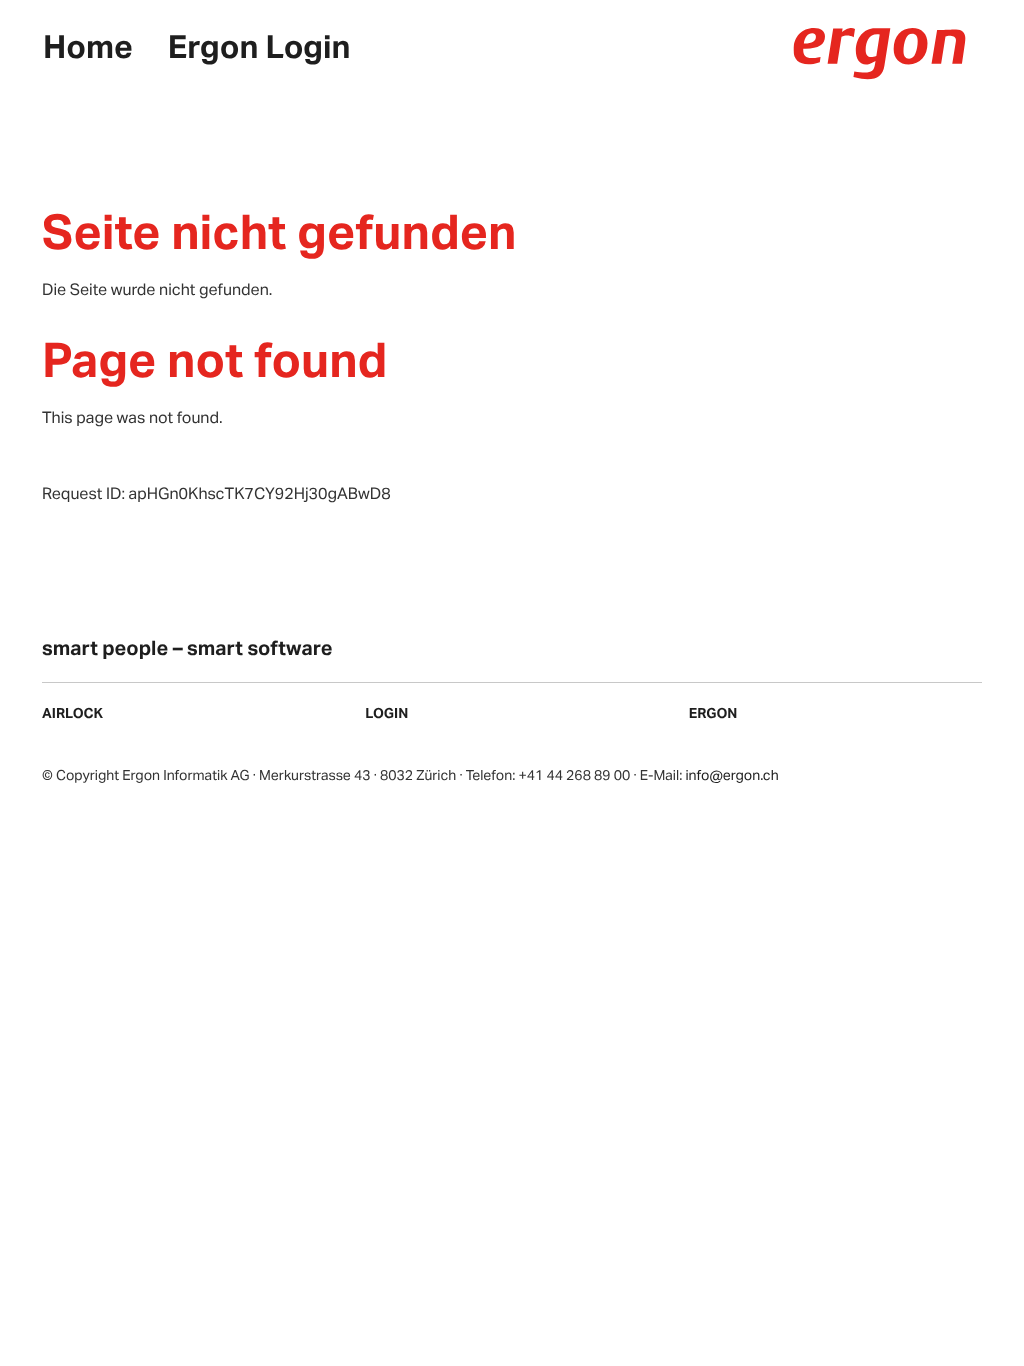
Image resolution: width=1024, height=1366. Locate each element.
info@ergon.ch (731, 775)
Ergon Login (259, 45)
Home (88, 45)
